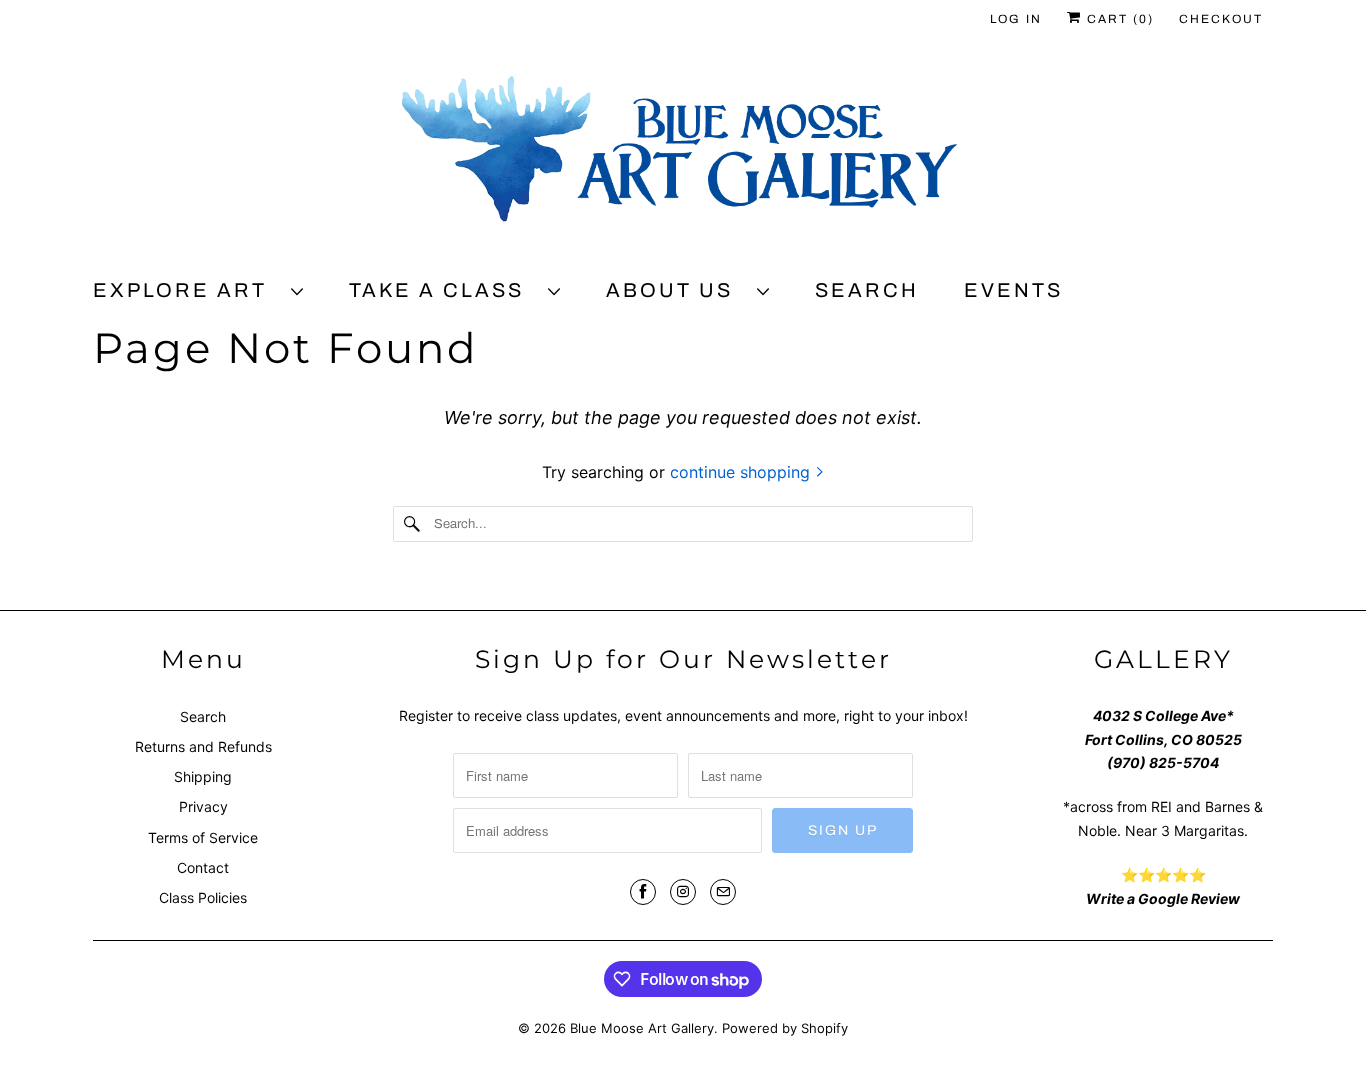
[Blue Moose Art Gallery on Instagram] (683, 892)
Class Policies (203, 897)
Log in (1016, 19)
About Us (676, 290)
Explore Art (187, 290)
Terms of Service (203, 837)
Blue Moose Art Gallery (642, 1028)
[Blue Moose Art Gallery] (683, 157)
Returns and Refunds (203, 746)
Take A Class (443, 290)
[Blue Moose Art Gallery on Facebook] (643, 892)
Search (867, 290)
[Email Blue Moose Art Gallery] (723, 892)
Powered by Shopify (785, 1028)
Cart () (1118, 19)
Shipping (203, 776)
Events (1013, 290)
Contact (203, 867)
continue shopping (742, 472)
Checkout (1221, 19)
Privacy (203, 806)
